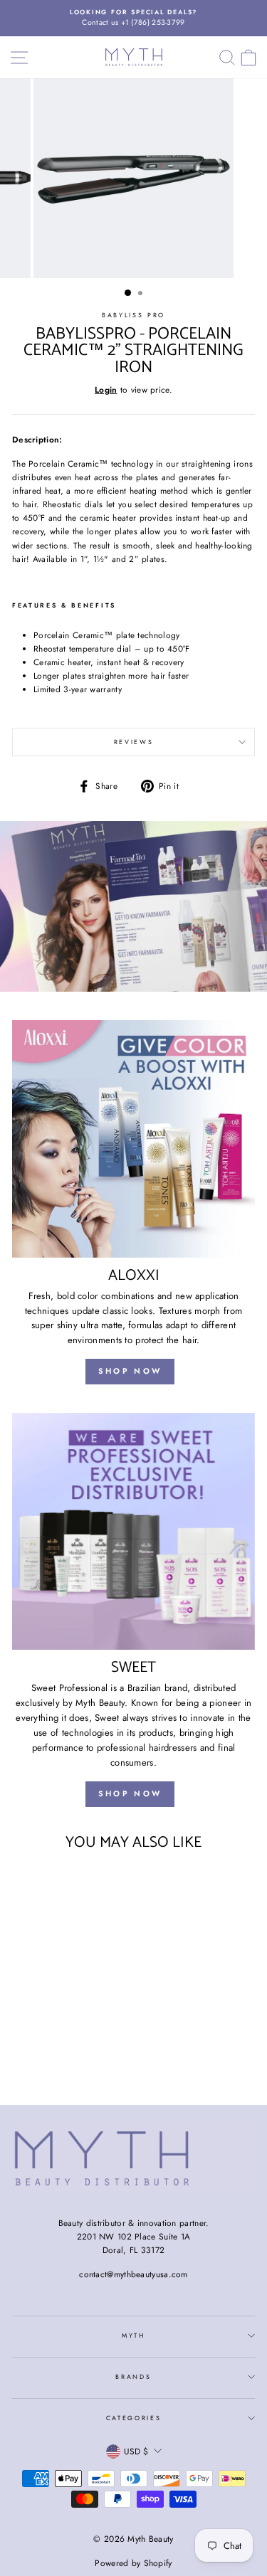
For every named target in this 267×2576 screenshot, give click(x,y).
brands (133, 2376)
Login (106, 389)
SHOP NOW (130, 1371)
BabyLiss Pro (133, 315)
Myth (133, 2335)
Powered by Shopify (133, 2563)
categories (134, 2418)
